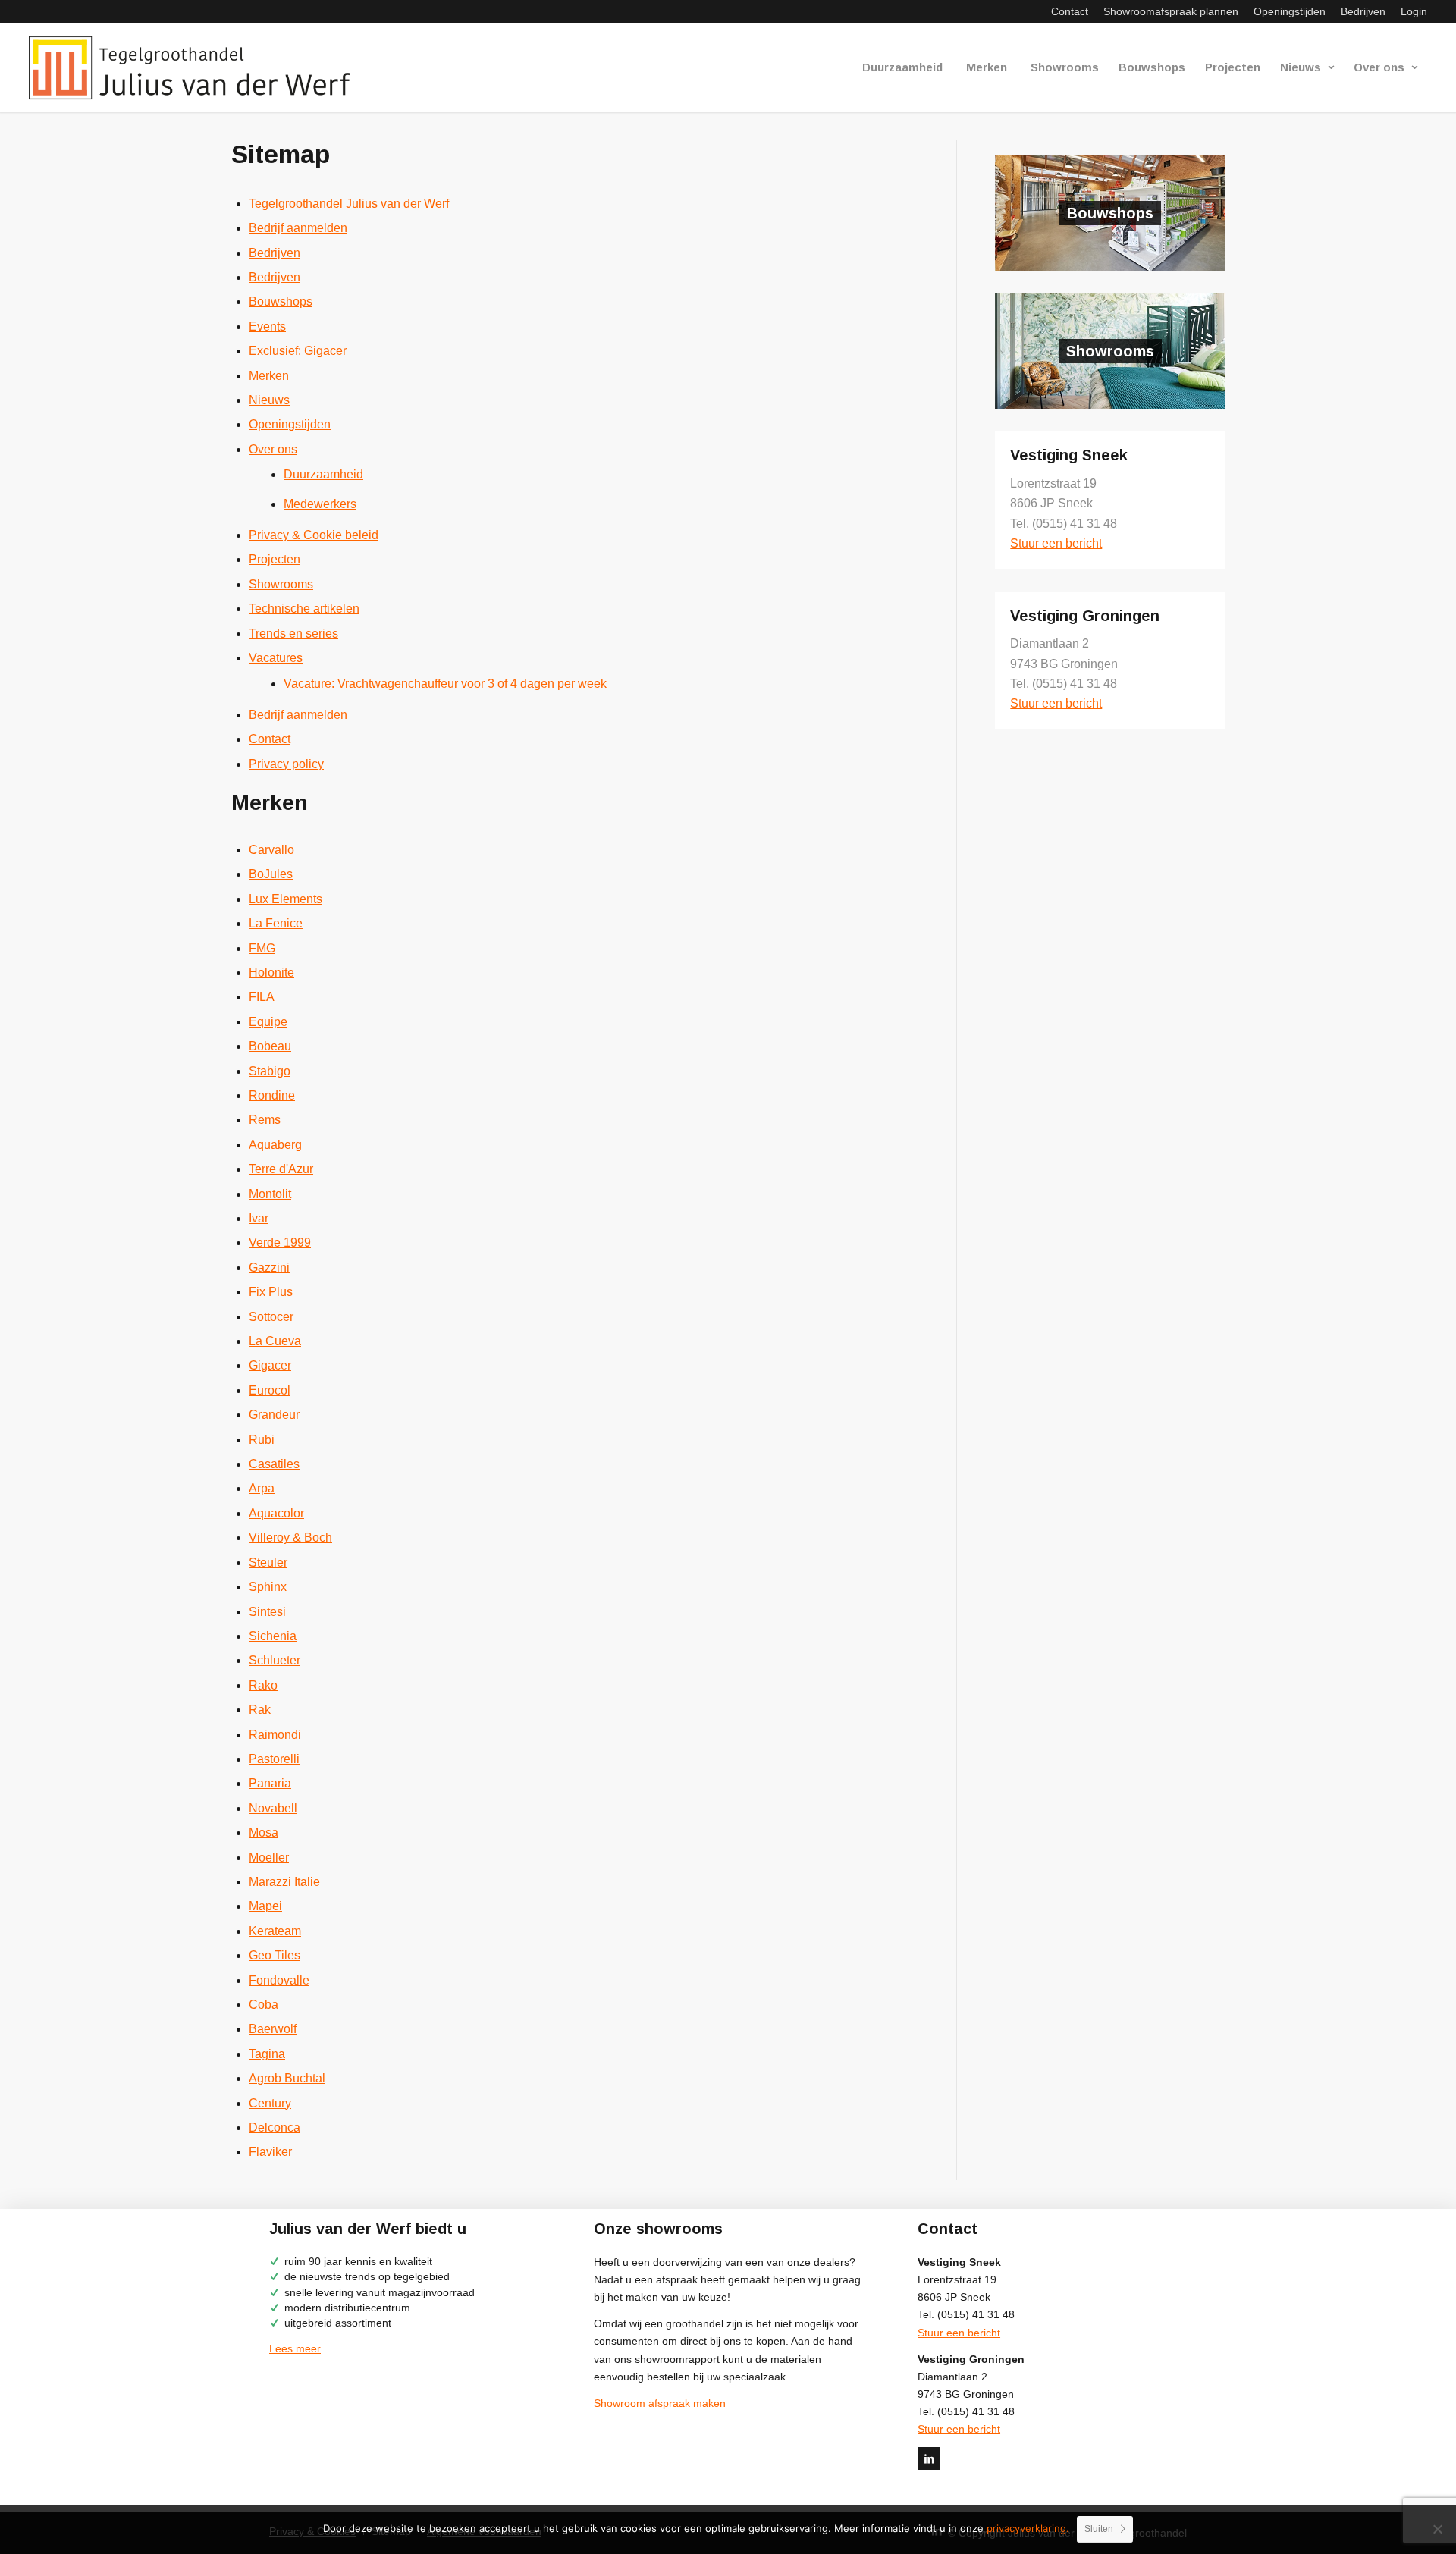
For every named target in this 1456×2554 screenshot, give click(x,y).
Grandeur (274, 1415)
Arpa (262, 1488)
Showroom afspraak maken (660, 2403)
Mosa (264, 1832)
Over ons (273, 449)
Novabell (273, 1808)
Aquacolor (276, 1513)
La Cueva (275, 1341)
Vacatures (276, 658)
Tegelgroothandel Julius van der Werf (349, 204)
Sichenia (273, 1636)
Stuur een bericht (1056, 543)
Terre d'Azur (281, 1169)
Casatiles (274, 1464)
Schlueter (275, 1660)
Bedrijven (1363, 11)
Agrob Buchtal (287, 2078)
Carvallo (271, 850)
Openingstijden (1290, 11)
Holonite (271, 973)
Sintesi (267, 1612)
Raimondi (275, 1735)
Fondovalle (279, 1980)
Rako (263, 1685)
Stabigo (270, 1071)
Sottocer (271, 1317)
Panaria (270, 1783)
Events (267, 326)
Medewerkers (320, 504)
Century (270, 2103)
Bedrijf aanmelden (298, 228)
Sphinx (268, 1587)
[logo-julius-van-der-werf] (196, 67)
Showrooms (281, 584)
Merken (269, 376)
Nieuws (269, 400)
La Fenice (276, 923)
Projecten (275, 559)
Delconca (275, 2127)
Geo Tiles (275, 1955)
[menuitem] (1070, 11)
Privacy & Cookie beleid (314, 535)
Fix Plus (271, 1292)
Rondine (272, 1095)
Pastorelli (274, 1759)
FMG (262, 948)
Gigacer (270, 1365)
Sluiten (1099, 2529)
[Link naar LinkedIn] (929, 2458)
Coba (264, 2005)
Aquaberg (275, 1145)
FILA (262, 997)
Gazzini (269, 1268)
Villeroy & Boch (290, 1537)
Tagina (267, 2054)
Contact (1070, 11)
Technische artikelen (304, 609)
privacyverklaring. (1028, 2528)
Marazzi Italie (284, 1882)
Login (1414, 11)
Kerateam (275, 1931)
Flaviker (270, 2152)
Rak (260, 1710)
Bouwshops (281, 301)
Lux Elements (286, 899)
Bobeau (270, 1046)
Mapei (265, 1906)
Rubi (262, 1440)
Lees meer (295, 2348)
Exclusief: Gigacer (298, 351)
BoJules (271, 874)
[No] (1437, 2529)
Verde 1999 (280, 1242)
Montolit (270, 1194)
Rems (265, 1120)
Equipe (268, 1022)
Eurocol (270, 1390)
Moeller (269, 1857)
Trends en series (293, 634)
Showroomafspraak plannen (1171, 11)
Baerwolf (273, 2029)
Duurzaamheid (323, 474)
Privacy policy (286, 764)
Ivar (259, 1218)
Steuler (268, 1563)
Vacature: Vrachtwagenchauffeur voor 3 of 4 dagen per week (445, 684)
